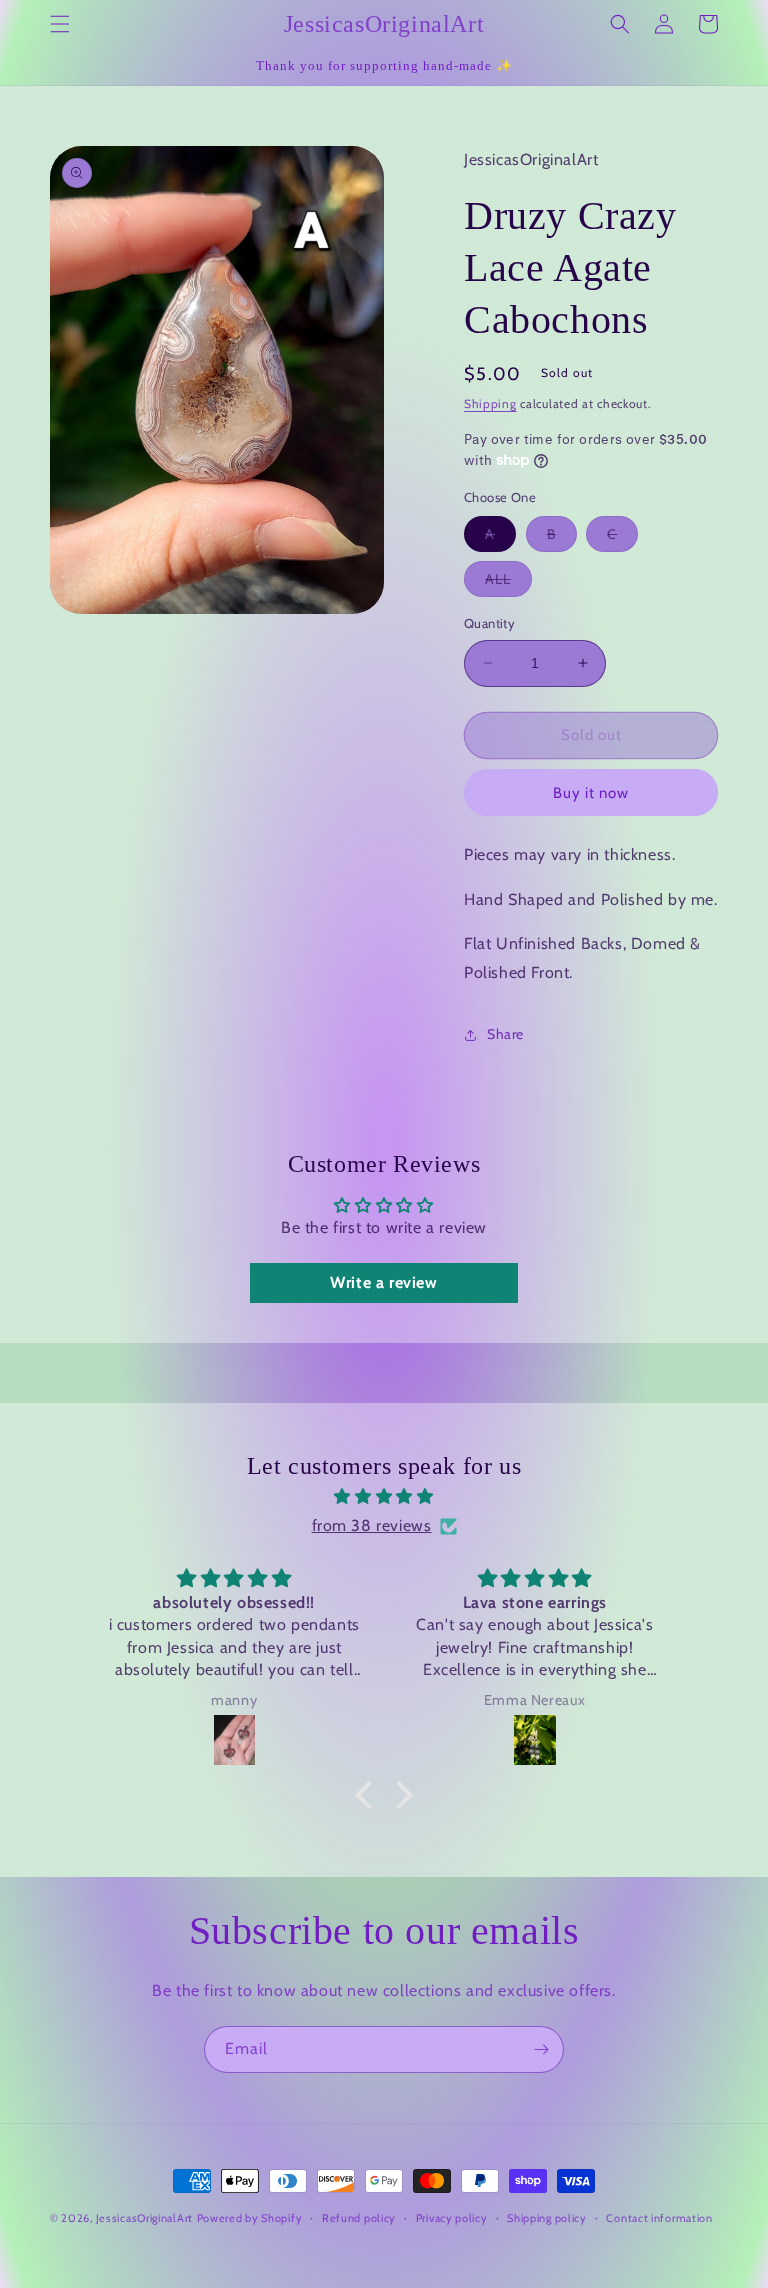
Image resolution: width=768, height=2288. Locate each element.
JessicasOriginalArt (144, 2218)
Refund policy (359, 2218)
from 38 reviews (372, 1525)
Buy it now (591, 793)
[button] (60, 24)
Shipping (490, 403)
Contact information (659, 2218)
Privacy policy (452, 2218)
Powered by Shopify (250, 2218)
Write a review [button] (383, 1282)
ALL (508, 583)
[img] (383, 1497)
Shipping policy (547, 2218)
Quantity (489, 623)
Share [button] (505, 1034)
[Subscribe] (541, 2049)
